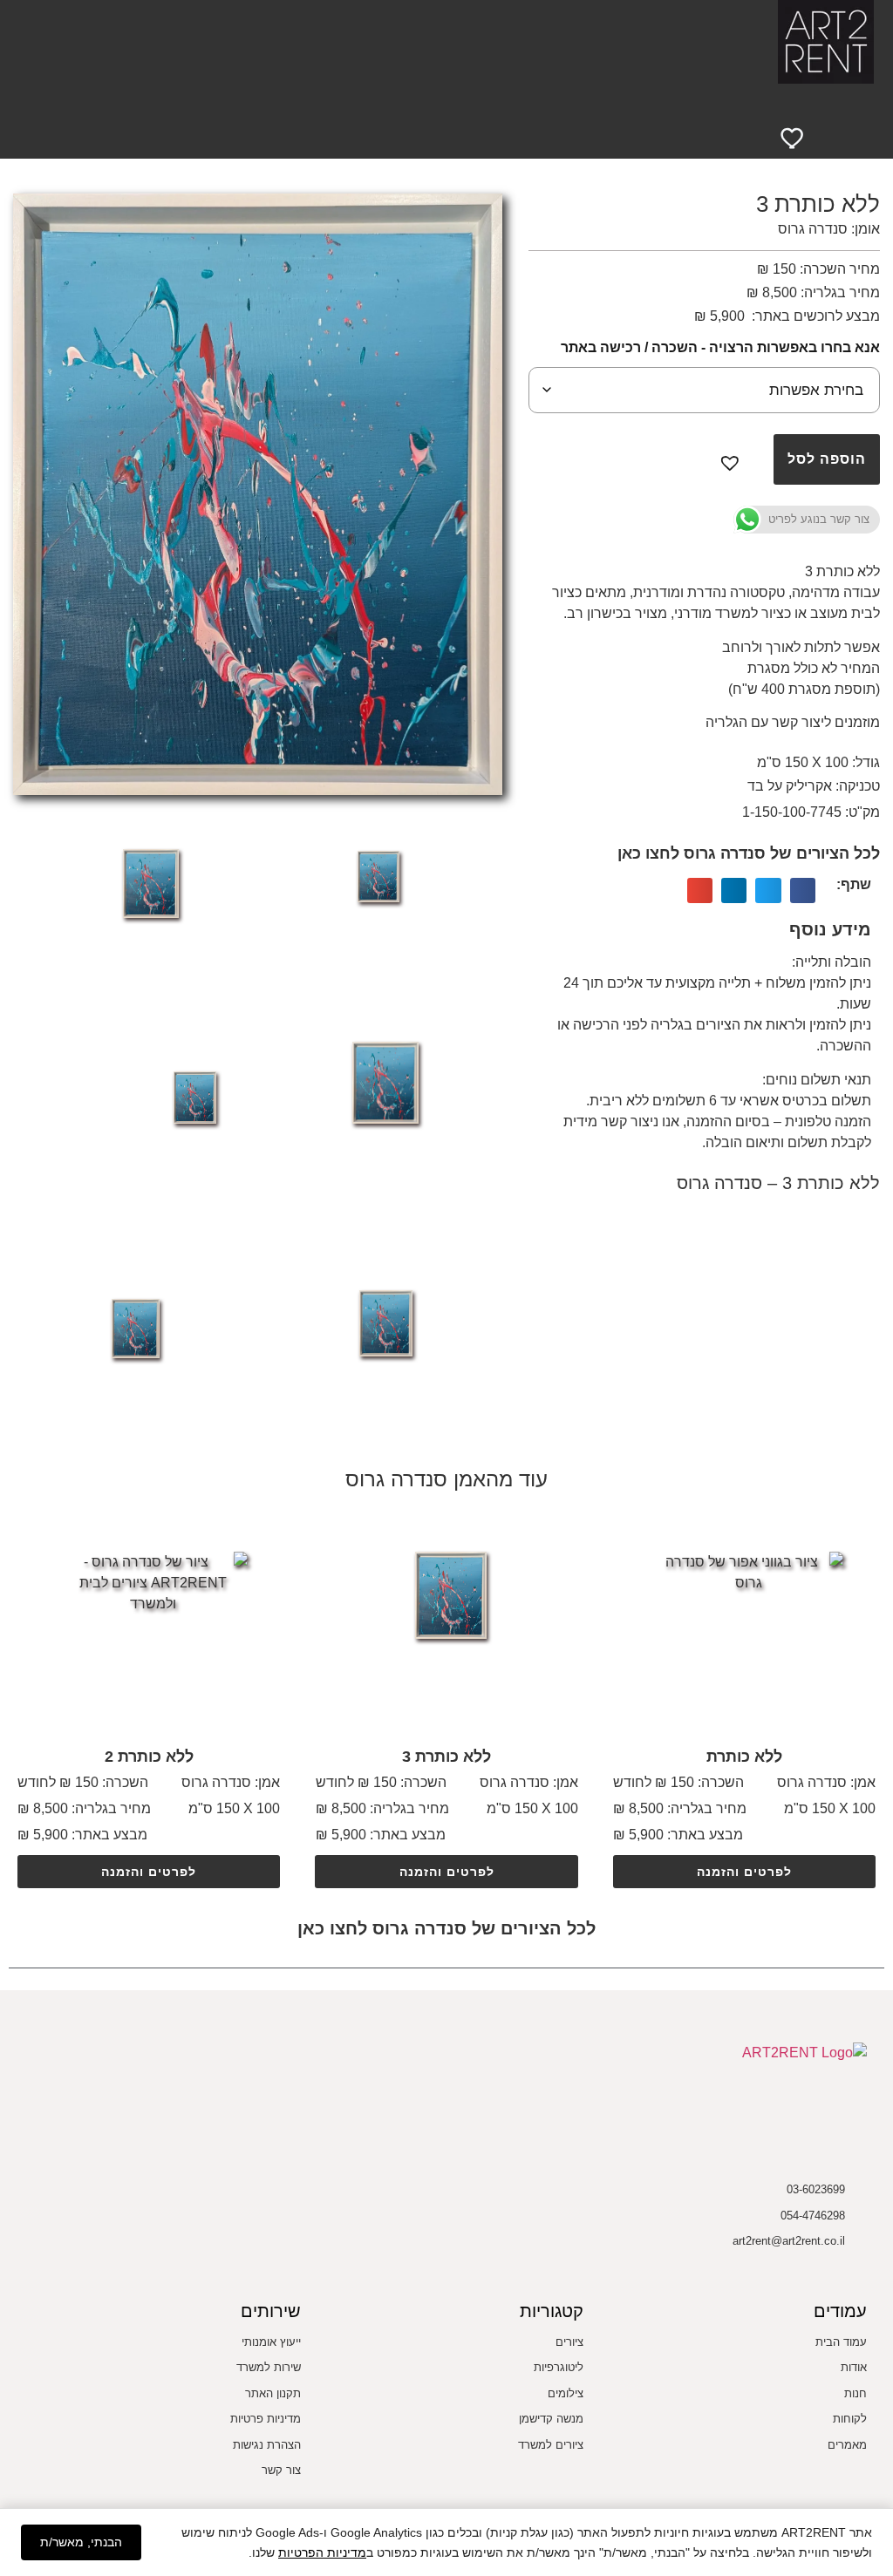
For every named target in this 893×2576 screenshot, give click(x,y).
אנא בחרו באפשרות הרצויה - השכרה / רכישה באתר (720, 347)
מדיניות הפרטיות (322, 2552)
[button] (455, 98)
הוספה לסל (827, 459)
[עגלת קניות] (840, 136)
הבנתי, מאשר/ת (81, 2542)
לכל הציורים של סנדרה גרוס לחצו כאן (749, 853)
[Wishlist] (794, 137)
